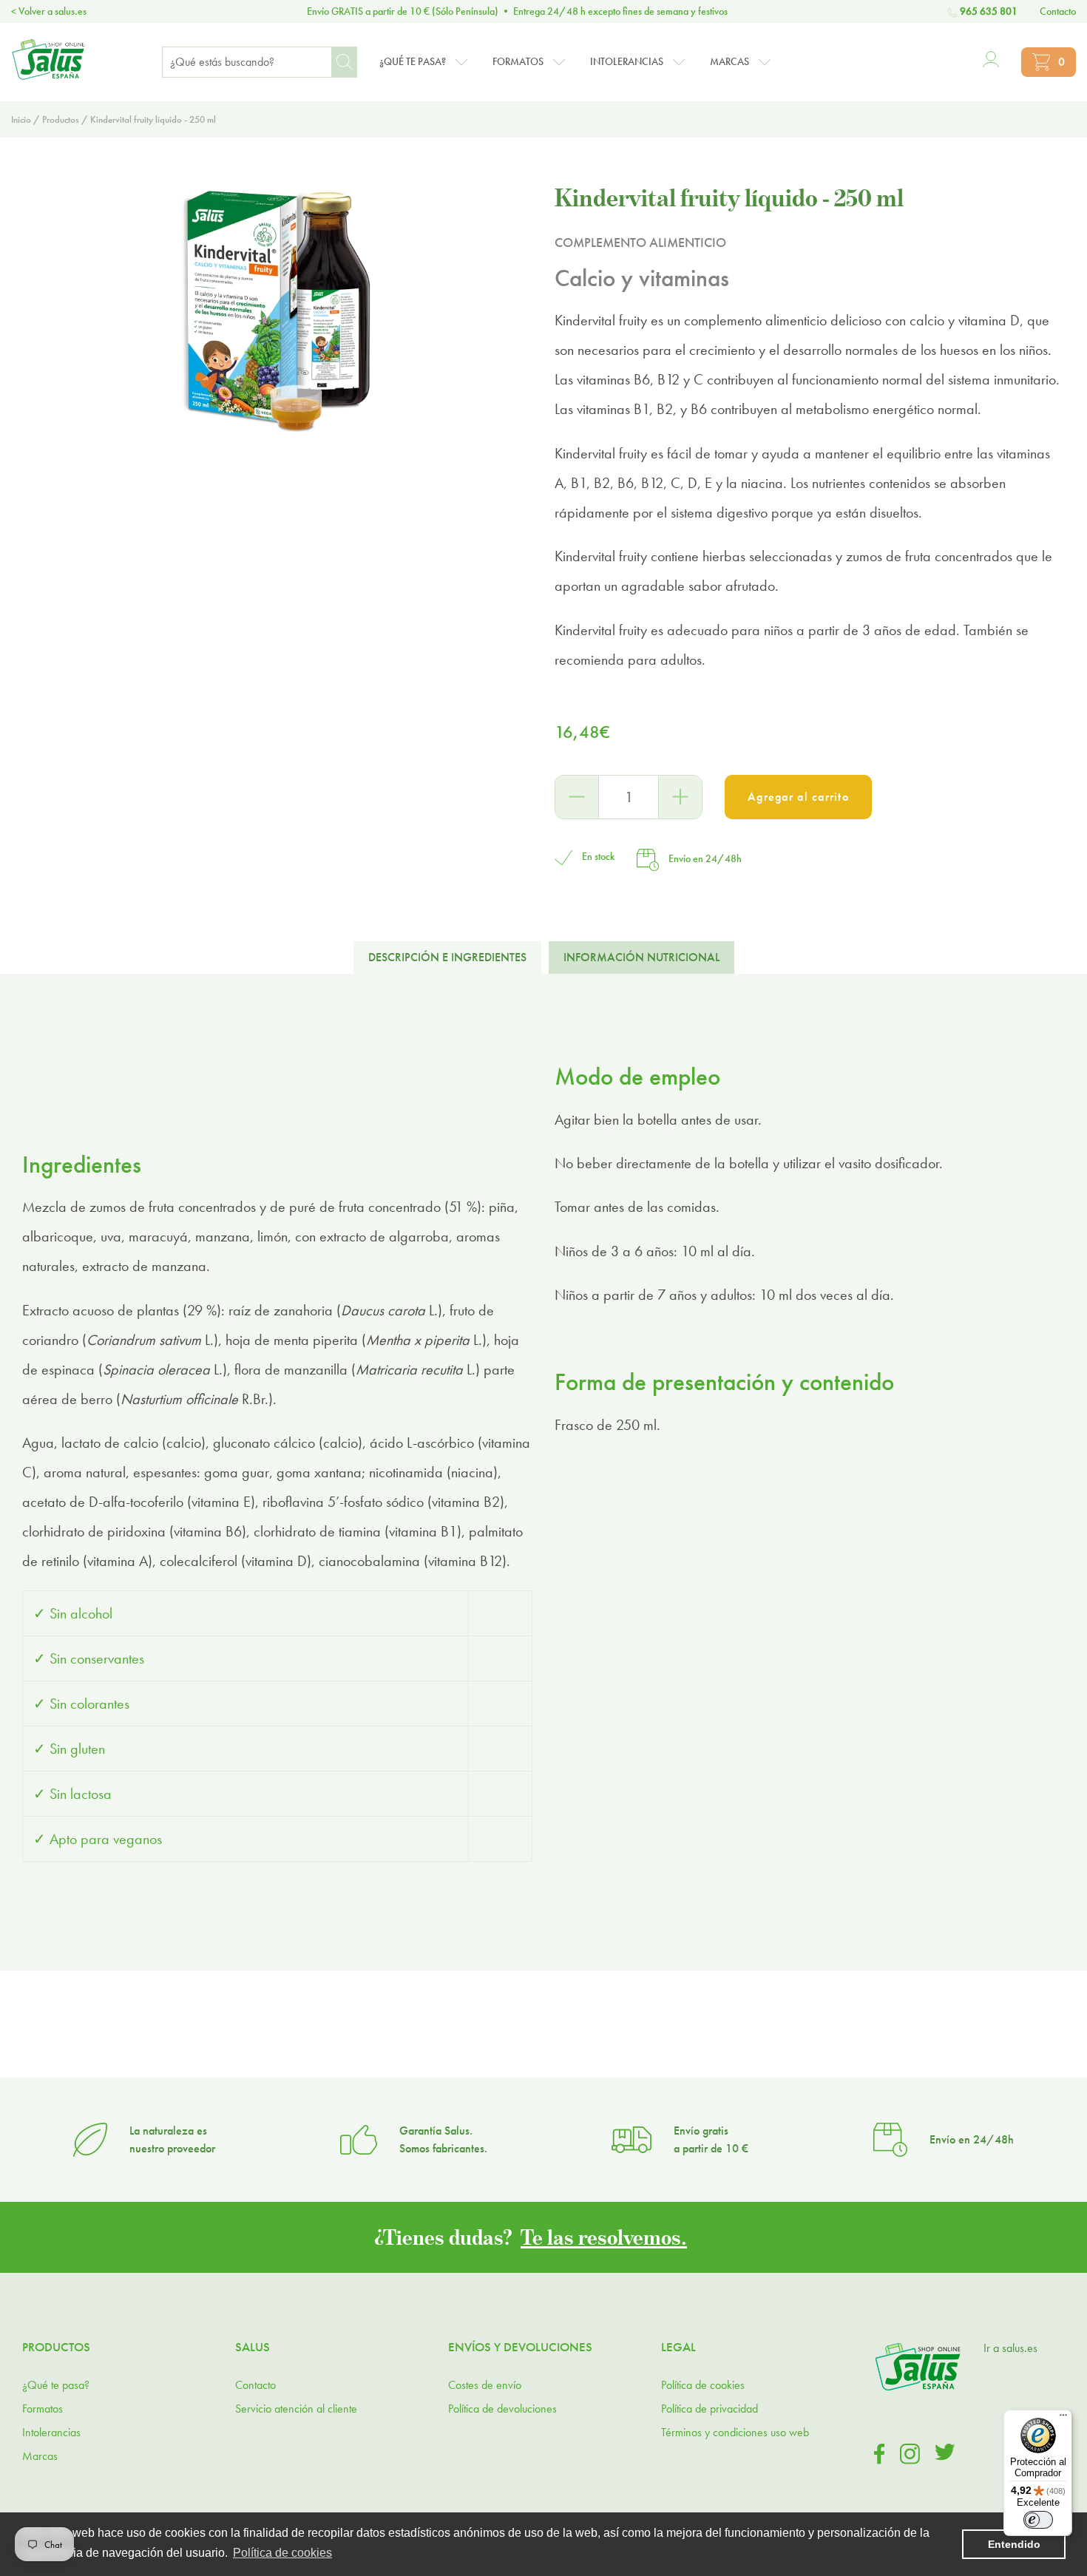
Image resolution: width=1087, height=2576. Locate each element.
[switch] (1038, 2520)
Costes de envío (485, 2385)
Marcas (40, 2456)
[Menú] (1063, 2419)
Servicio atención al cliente (296, 2409)
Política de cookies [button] (282, 2553)
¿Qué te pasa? (56, 2385)
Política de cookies (703, 2385)
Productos (61, 119)
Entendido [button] (1014, 2544)
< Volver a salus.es (49, 11)
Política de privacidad (710, 2409)
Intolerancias (51, 2432)
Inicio (21, 119)
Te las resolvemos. (604, 2237)
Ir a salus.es (1010, 2348)
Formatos (43, 2409)
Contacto (1058, 11)
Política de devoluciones (502, 2409)
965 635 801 (989, 11)
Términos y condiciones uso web (735, 2432)
